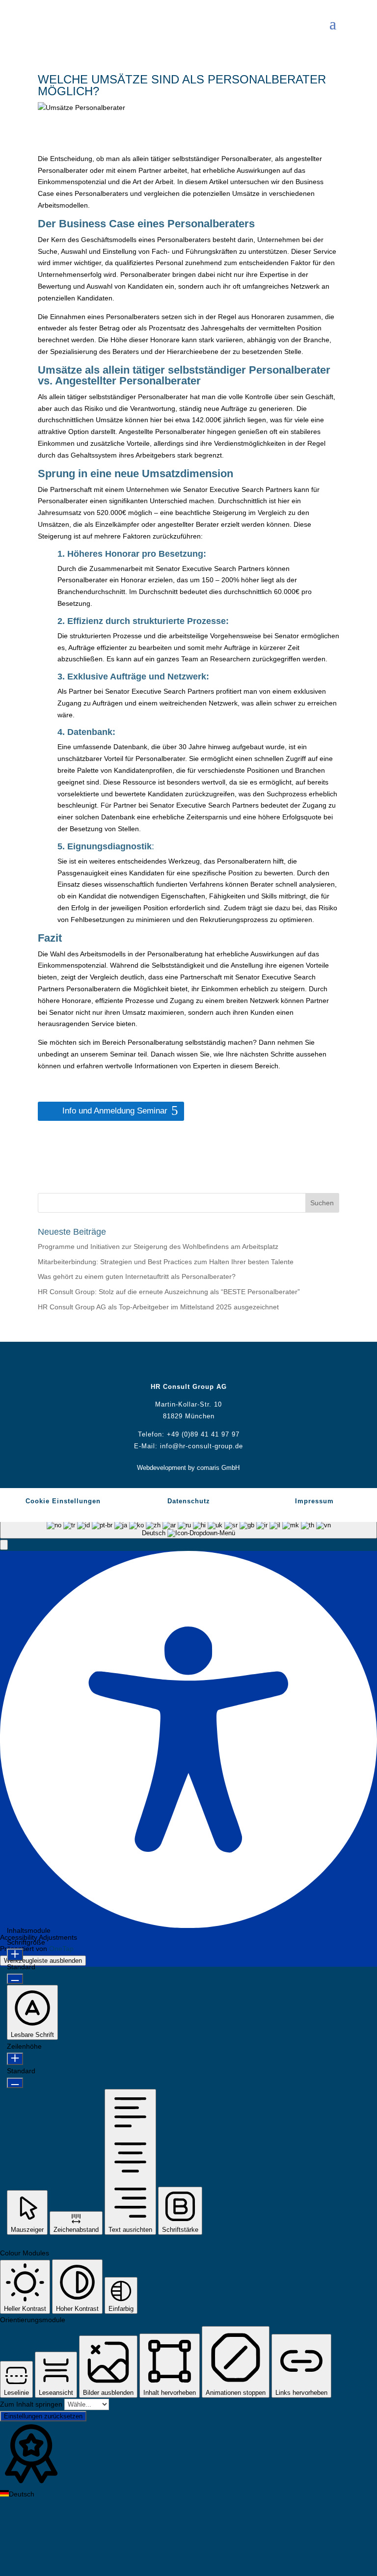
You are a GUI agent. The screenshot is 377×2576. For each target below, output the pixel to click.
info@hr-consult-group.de (202, 1446)
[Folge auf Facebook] (159, 1364)
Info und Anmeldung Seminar (115, 1111)
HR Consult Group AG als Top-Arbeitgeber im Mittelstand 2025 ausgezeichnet (158, 1307)
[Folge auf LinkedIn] (198, 1364)
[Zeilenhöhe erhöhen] (15, 2059)
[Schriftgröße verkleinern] (15, 1979)
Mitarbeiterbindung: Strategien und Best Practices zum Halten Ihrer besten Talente (166, 1262)
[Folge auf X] (179, 1364)
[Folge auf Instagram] (218, 1364)
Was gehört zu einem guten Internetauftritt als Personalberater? (137, 1276)
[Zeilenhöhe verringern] (15, 2083)
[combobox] (188, 1525)
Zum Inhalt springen (32, 2404)
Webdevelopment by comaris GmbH (188, 1468)
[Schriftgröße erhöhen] (15, 1955)
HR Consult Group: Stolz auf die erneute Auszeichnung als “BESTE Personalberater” (169, 1292)
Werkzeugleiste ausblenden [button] (43, 1961)
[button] (4, 1545)
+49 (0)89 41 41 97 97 (203, 1434)
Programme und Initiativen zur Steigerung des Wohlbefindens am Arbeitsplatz (158, 1247)
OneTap (61, 1949)
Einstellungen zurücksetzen (43, 2416)
